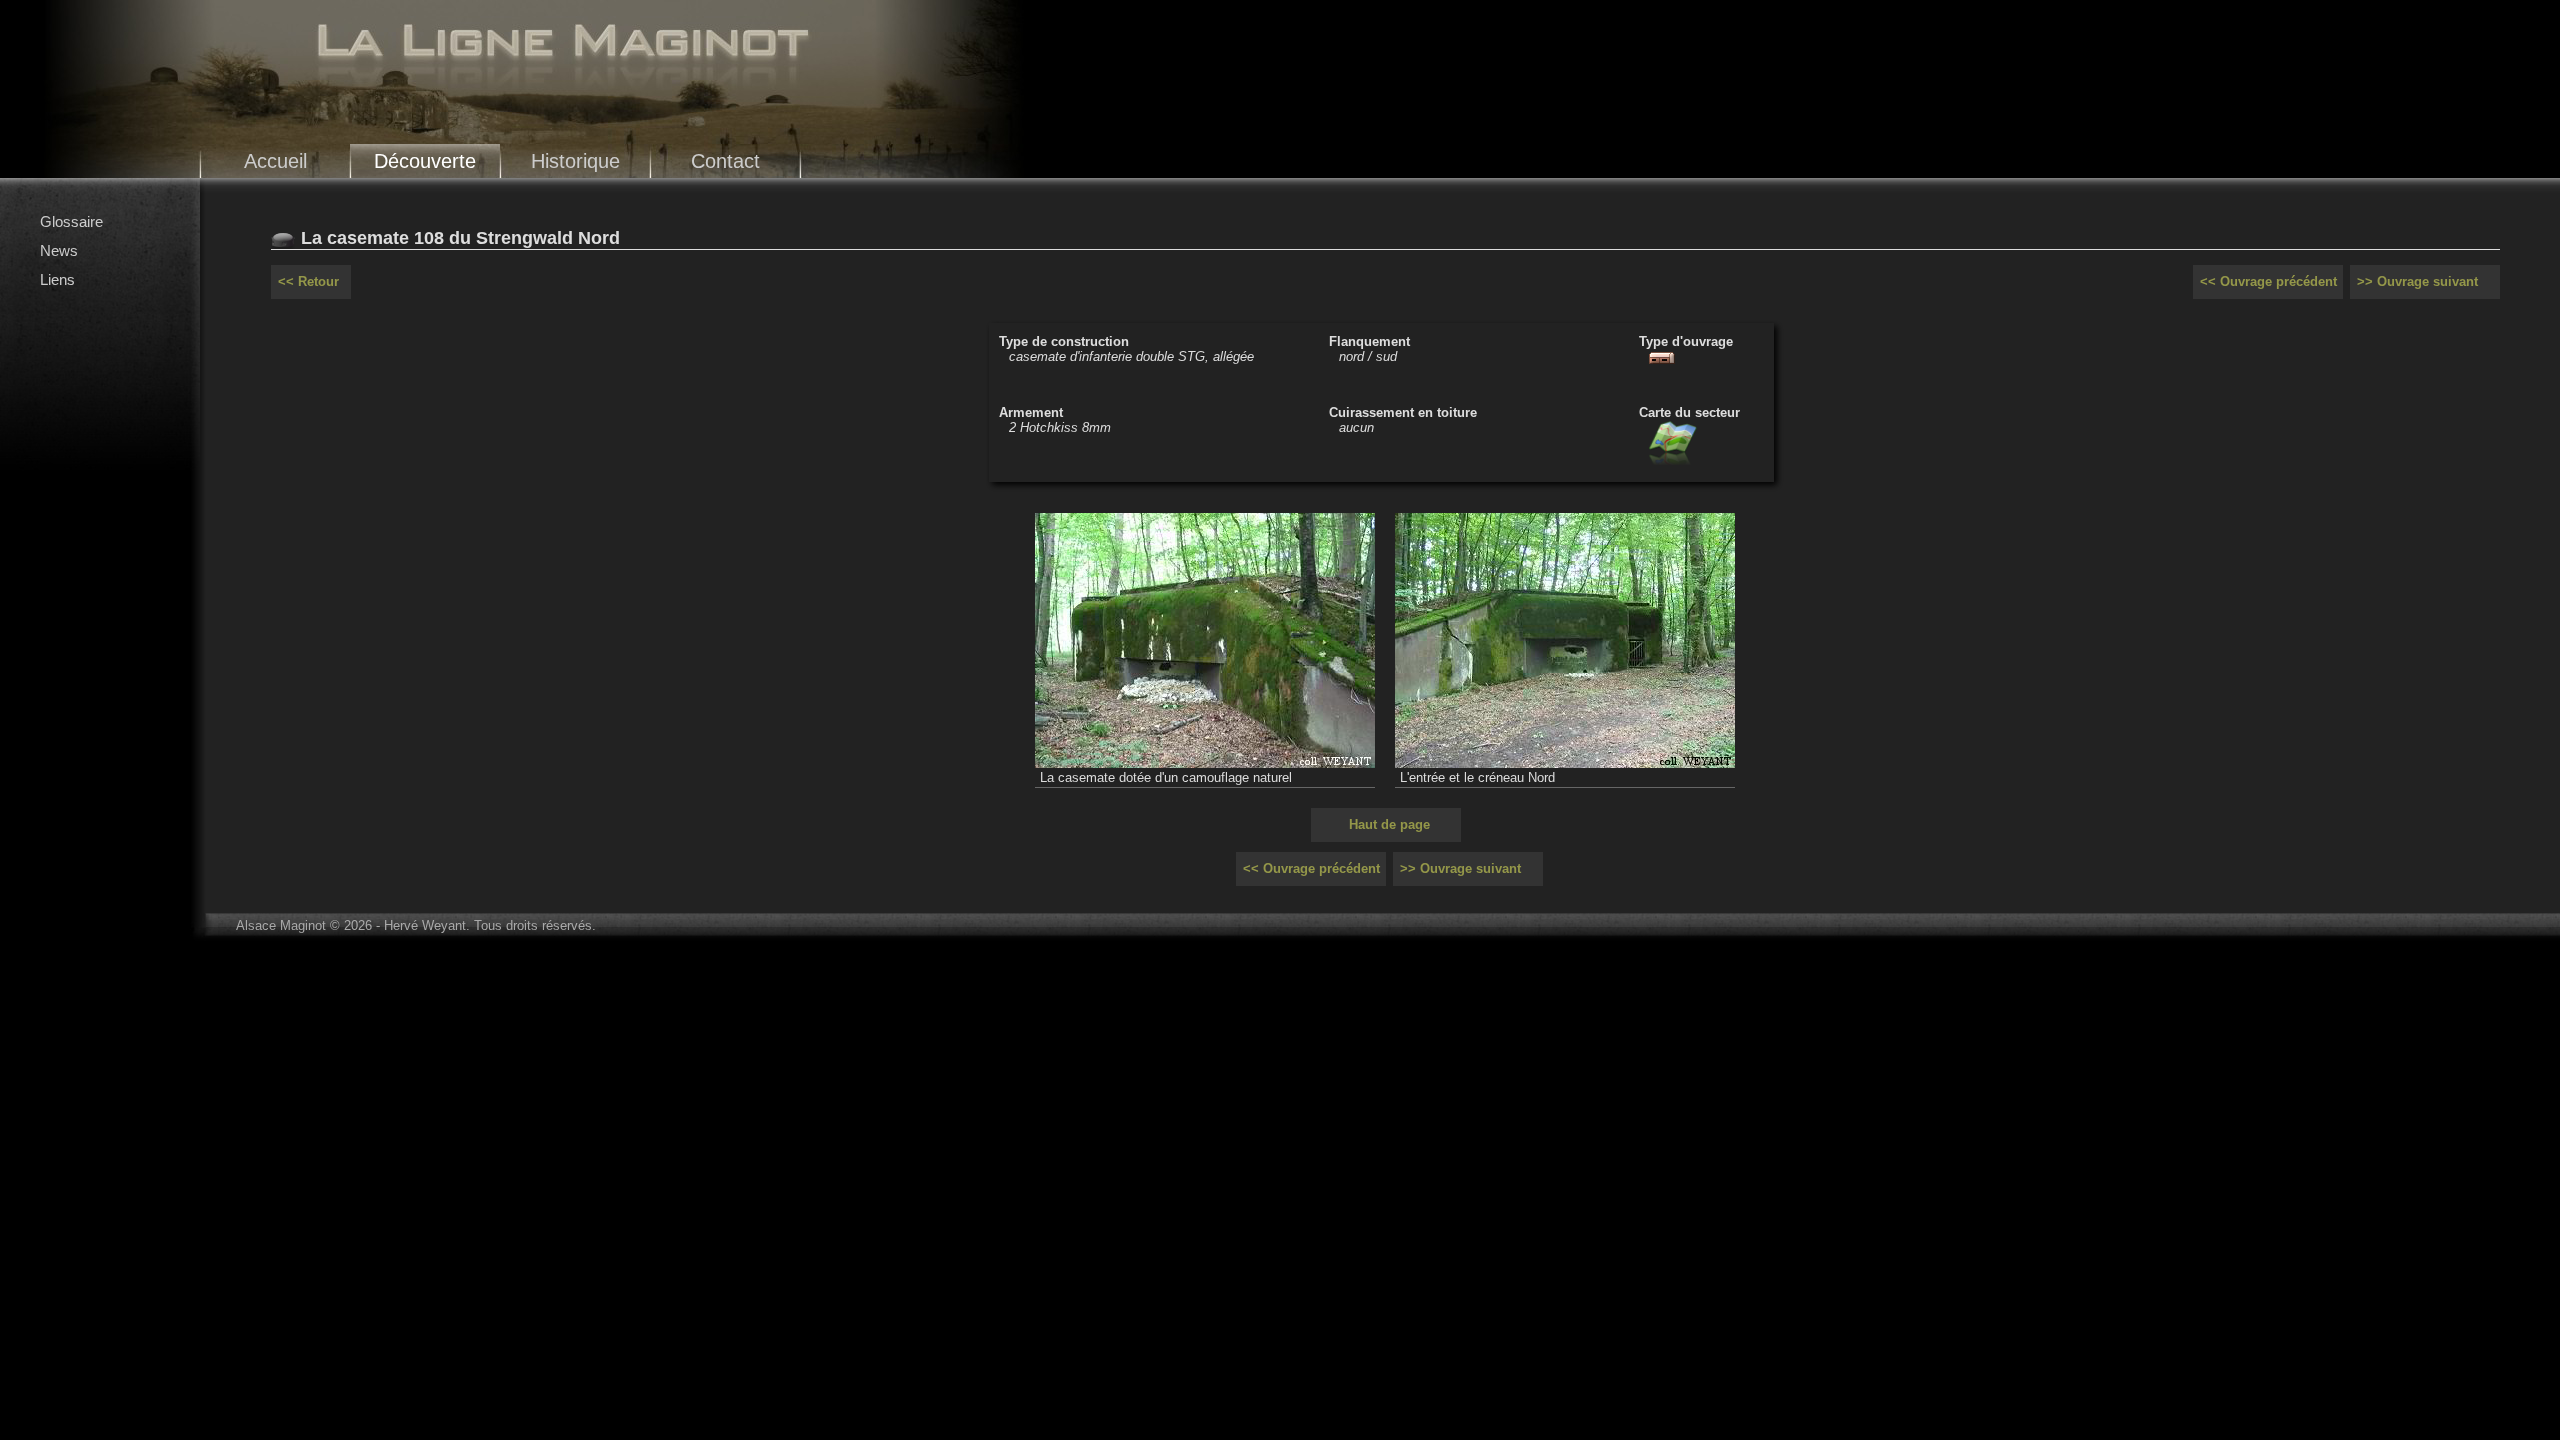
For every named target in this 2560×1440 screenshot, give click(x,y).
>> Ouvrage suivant (2417, 281)
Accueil (275, 160)
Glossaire (71, 221)
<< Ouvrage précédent (2268, 281)
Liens (57, 279)
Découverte (425, 160)
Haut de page (1389, 824)
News (59, 250)
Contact (725, 160)
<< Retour (308, 281)
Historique (575, 160)
